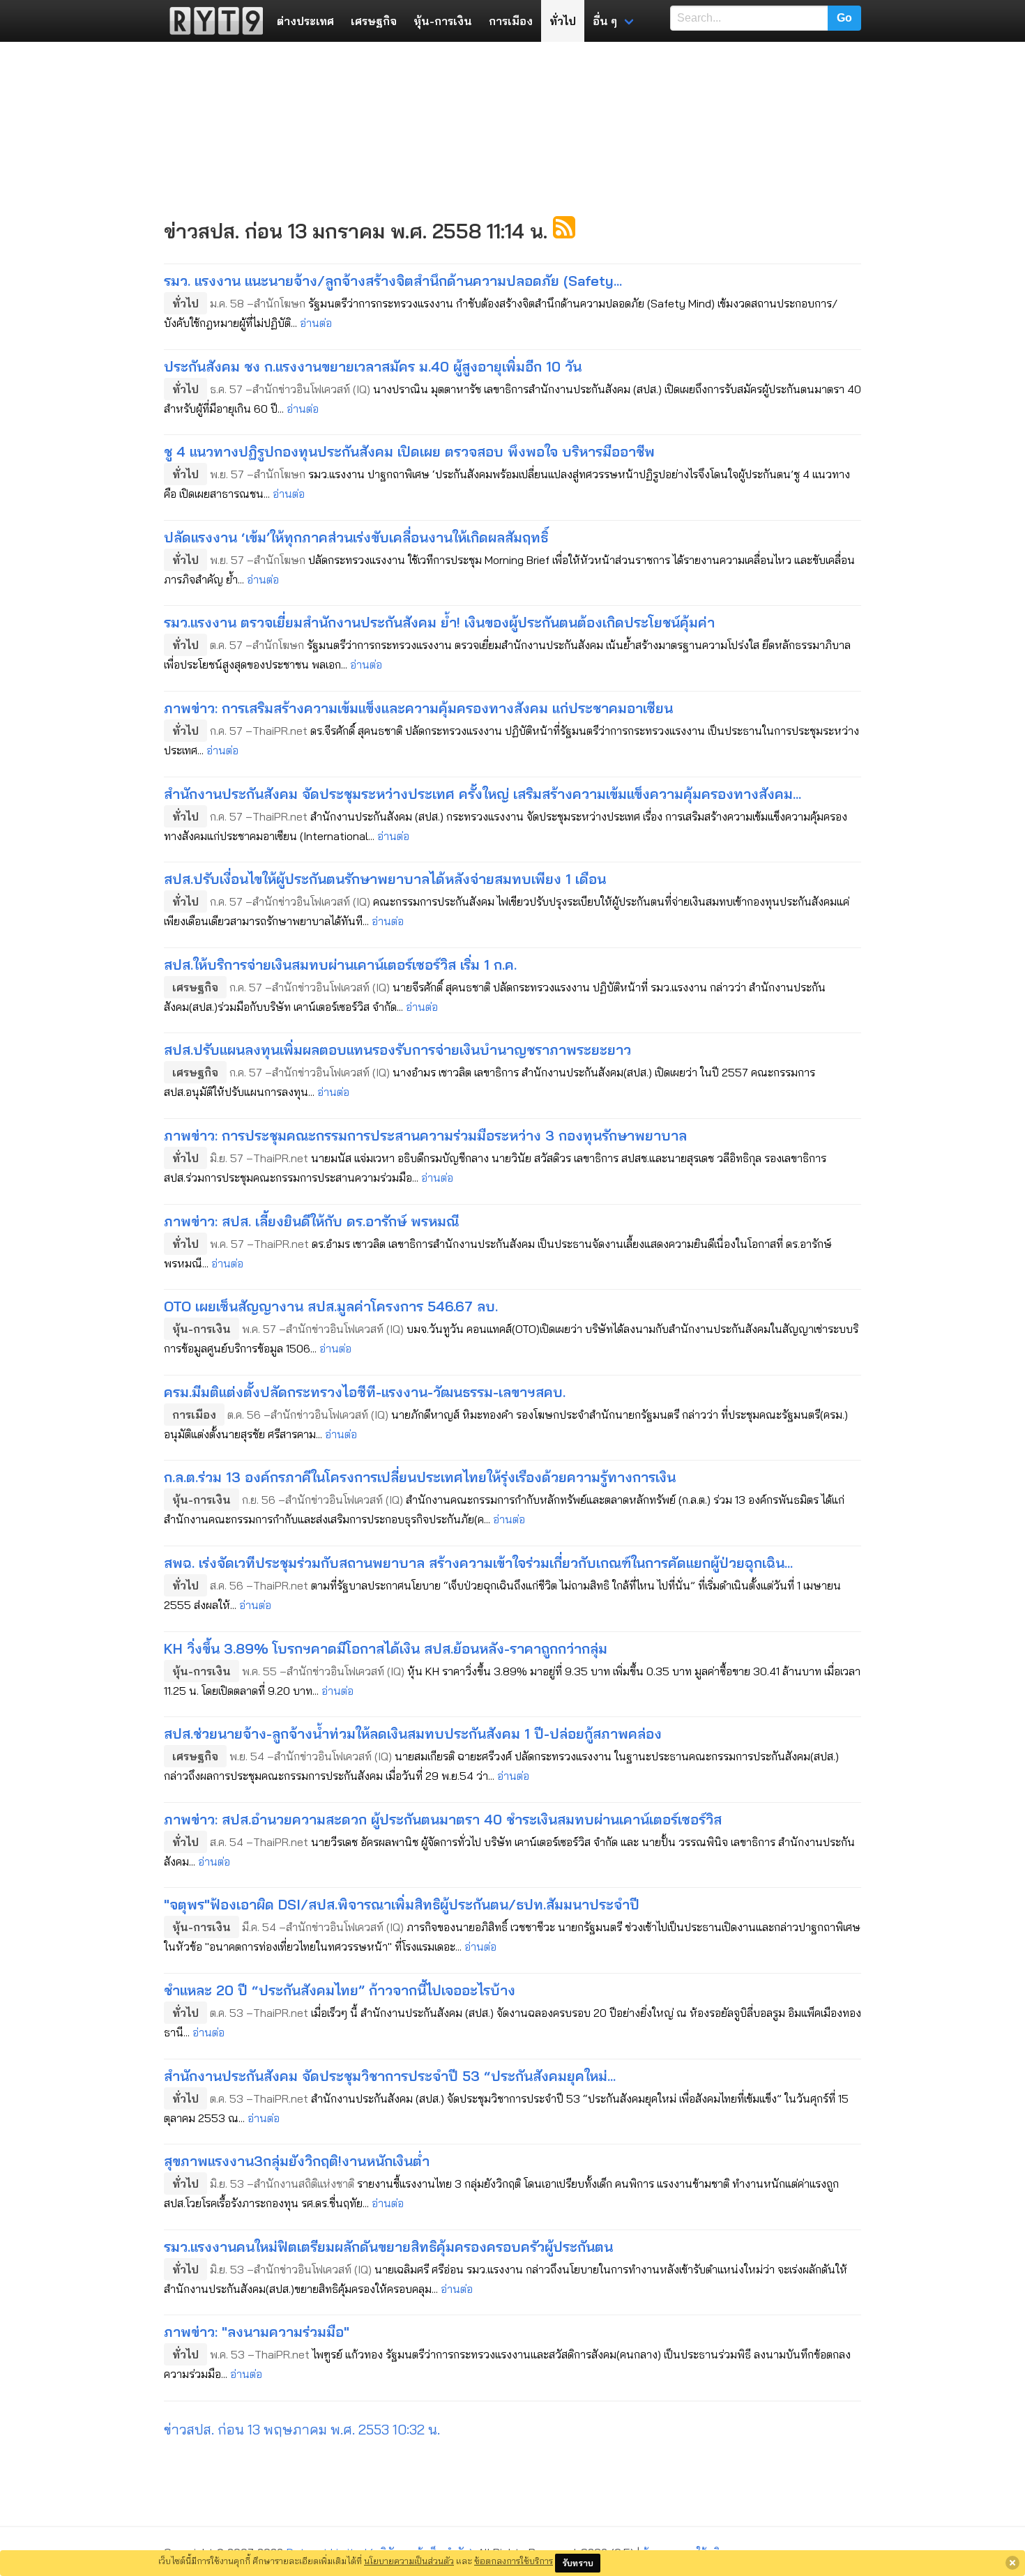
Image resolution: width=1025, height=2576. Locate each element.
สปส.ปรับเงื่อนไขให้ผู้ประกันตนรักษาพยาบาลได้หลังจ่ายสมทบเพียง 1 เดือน (385, 879)
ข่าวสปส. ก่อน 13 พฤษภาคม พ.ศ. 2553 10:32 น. (302, 2429)
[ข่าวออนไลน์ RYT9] (212, 21)
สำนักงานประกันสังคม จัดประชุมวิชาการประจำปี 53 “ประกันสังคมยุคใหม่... (390, 2076)
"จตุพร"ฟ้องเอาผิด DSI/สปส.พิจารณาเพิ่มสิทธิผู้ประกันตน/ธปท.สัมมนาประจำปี (402, 1904)
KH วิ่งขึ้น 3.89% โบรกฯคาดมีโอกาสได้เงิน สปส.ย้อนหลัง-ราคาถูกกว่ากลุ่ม (386, 1648)
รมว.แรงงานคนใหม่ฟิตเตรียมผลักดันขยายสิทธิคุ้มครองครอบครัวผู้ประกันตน (388, 2247)
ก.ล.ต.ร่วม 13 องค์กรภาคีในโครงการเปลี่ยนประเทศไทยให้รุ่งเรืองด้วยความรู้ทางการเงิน (420, 1477)
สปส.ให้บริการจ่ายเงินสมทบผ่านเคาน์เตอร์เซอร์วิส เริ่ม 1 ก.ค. (340, 965)
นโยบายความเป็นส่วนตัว (409, 2561)
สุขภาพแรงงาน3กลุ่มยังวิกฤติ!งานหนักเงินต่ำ (297, 2161)
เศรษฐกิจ (374, 21)
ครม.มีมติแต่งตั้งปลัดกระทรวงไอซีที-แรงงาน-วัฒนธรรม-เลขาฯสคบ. (365, 1392)
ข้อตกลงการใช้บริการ (514, 2561)
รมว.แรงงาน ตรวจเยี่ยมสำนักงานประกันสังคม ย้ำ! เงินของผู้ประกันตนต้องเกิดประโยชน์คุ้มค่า (439, 622)
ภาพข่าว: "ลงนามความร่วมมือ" (257, 2332)
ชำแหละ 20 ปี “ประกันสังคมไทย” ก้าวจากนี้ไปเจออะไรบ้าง (340, 1990)
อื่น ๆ (605, 21)
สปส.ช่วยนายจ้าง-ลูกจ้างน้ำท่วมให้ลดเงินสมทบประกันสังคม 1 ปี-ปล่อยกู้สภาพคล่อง (413, 1733)
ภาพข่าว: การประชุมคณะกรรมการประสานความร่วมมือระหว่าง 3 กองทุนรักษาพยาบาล (425, 1135)
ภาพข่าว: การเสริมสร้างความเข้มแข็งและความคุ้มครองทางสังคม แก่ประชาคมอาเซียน (418, 708)
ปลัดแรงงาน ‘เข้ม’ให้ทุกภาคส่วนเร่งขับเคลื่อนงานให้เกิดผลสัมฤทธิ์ (356, 537)
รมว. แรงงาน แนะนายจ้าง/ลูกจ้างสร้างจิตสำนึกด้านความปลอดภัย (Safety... (393, 281)
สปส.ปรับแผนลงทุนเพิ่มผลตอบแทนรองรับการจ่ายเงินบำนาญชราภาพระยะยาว (397, 1050)
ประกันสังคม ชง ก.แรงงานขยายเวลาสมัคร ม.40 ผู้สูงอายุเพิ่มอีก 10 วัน (373, 366)
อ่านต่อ (316, 323)
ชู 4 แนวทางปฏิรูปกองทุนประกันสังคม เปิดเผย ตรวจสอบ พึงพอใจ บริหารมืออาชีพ (409, 451)
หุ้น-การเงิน (443, 21)
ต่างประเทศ (305, 21)
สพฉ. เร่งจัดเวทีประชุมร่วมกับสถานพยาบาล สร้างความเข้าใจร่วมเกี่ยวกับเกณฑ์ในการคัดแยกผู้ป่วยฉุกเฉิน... (478, 1563)
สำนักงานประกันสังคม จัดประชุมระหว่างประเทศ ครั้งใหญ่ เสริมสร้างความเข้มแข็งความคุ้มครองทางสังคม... (483, 794)
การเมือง (511, 21)
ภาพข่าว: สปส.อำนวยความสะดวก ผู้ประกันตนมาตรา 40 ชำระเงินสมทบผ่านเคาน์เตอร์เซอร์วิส (443, 1819)
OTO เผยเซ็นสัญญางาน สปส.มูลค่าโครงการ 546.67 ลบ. (331, 1306)
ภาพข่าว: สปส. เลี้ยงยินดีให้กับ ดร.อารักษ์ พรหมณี (311, 1221)
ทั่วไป (563, 21)
